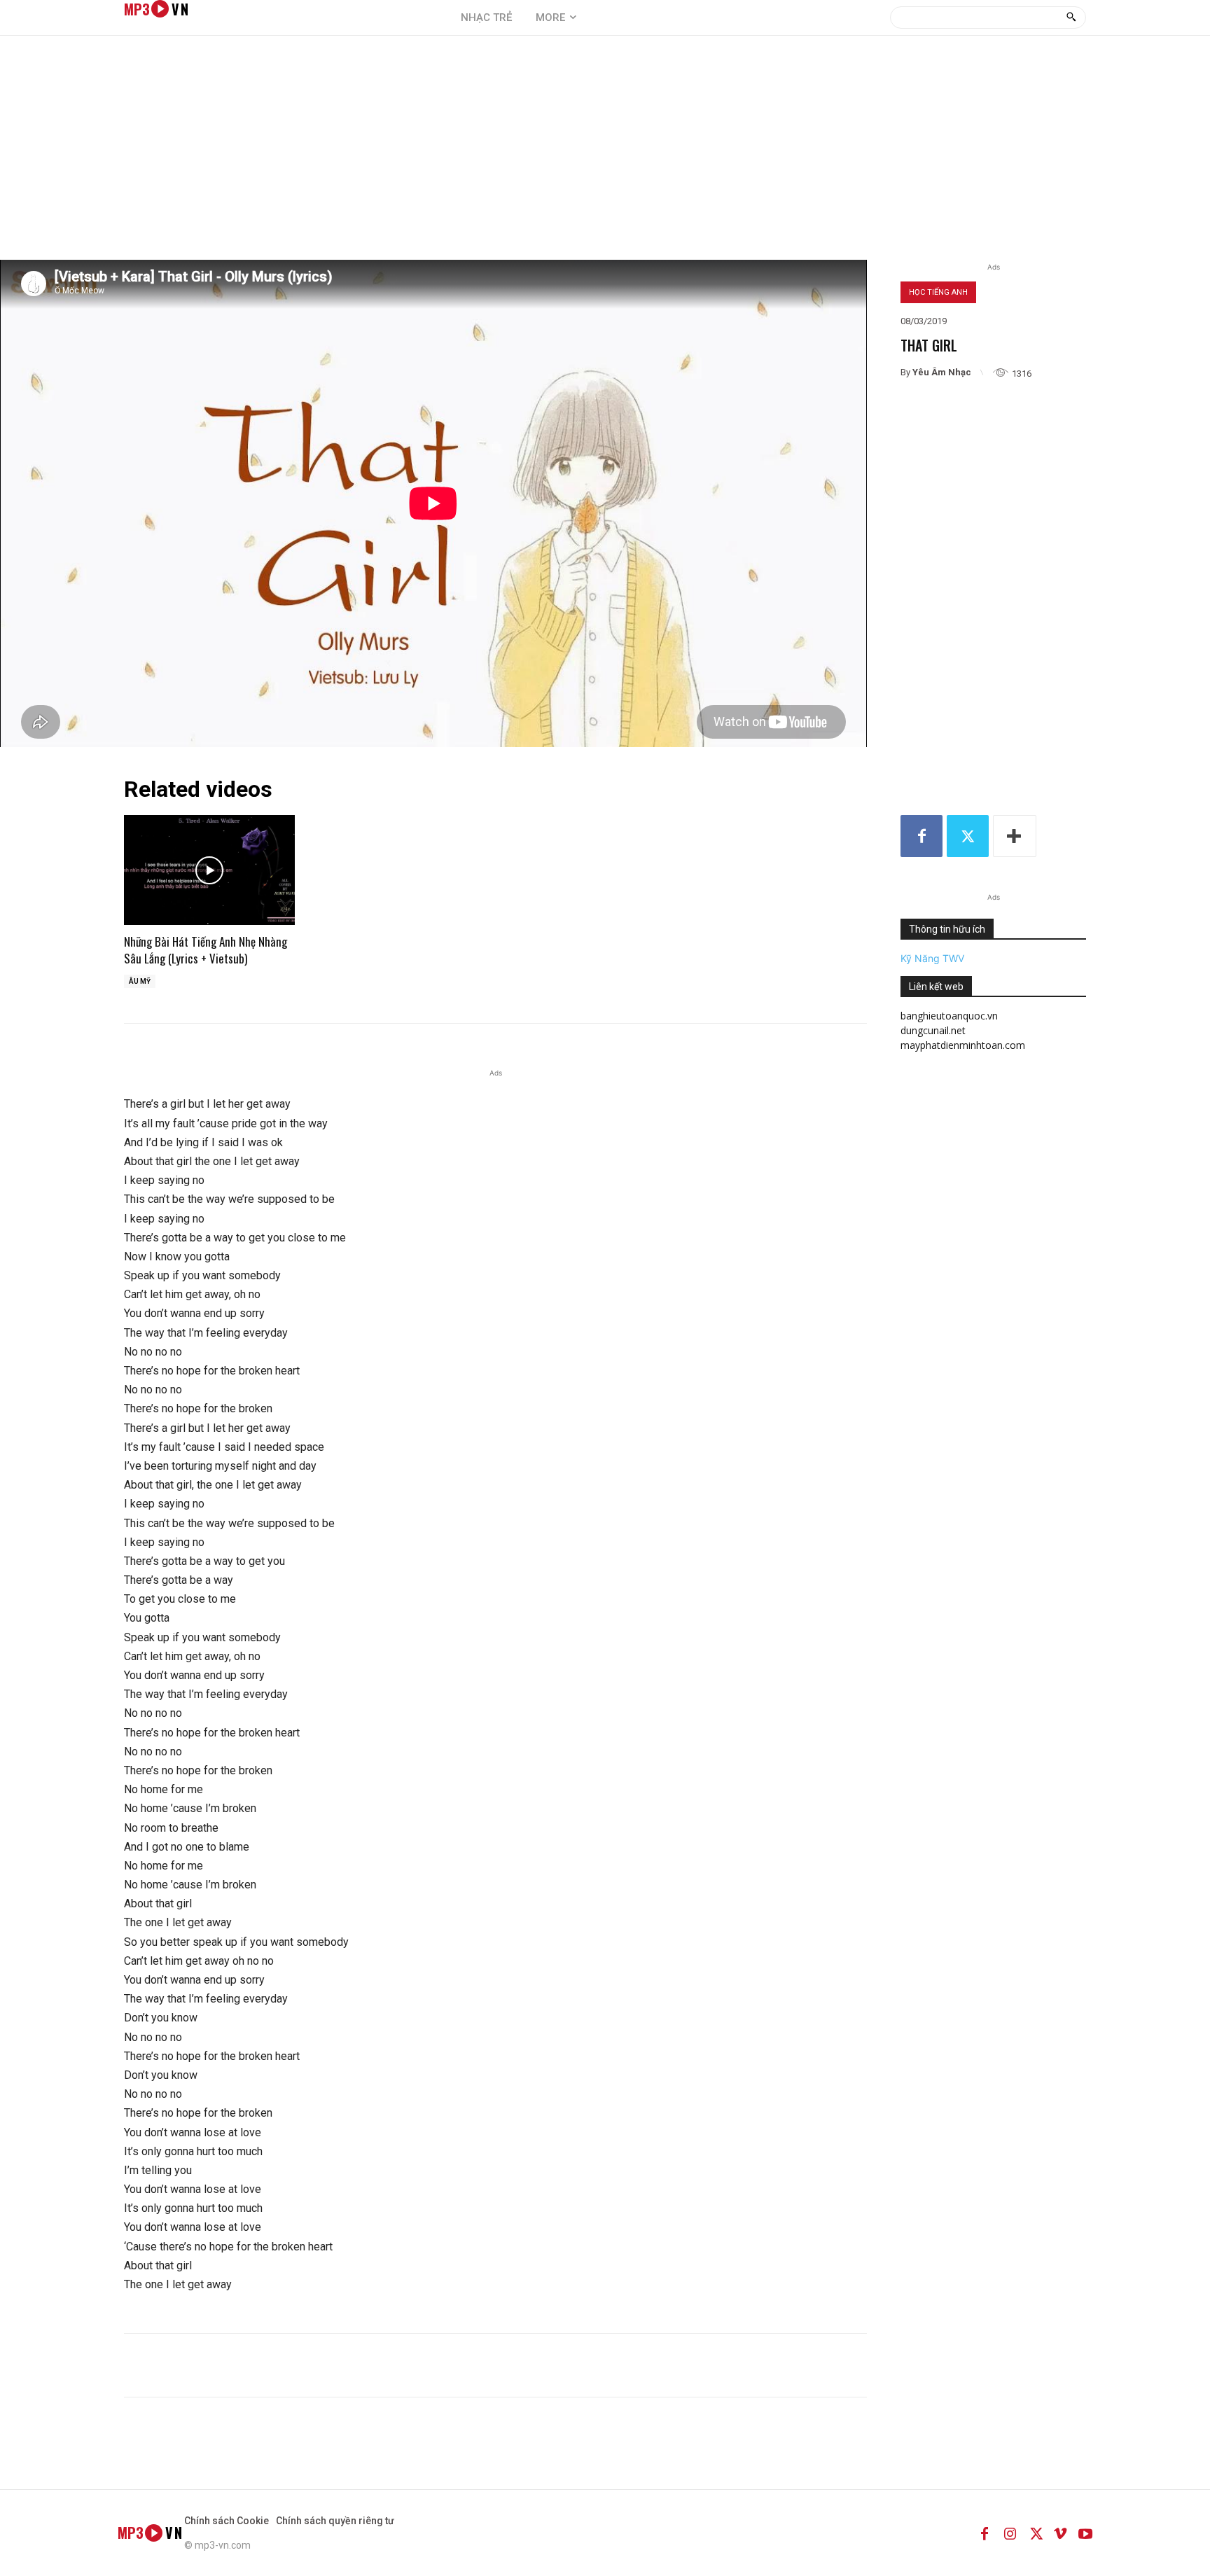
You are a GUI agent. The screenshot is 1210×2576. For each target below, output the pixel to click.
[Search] (1071, 18)
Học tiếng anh (938, 292)
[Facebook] (922, 836)
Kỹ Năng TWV (932, 958)
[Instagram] (1010, 2533)
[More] (1015, 836)
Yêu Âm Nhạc (942, 372)
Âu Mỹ (140, 981)
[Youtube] (1085, 2533)
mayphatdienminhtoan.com (963, 1045)
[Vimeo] (1060, 2533)
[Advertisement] (605, 155)
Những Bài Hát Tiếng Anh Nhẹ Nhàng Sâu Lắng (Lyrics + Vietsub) (206, 950)
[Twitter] (968, 836)
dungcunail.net (933, 1030)
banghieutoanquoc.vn (949, 1016)
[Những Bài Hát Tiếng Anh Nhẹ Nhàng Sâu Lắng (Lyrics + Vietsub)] (209, 870)
